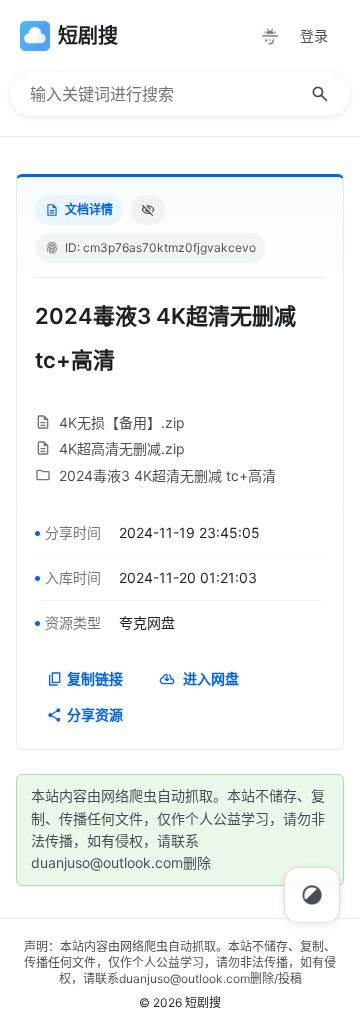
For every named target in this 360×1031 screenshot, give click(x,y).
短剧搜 (203, 1002)
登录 (314, 35)
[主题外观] (270, 36)
